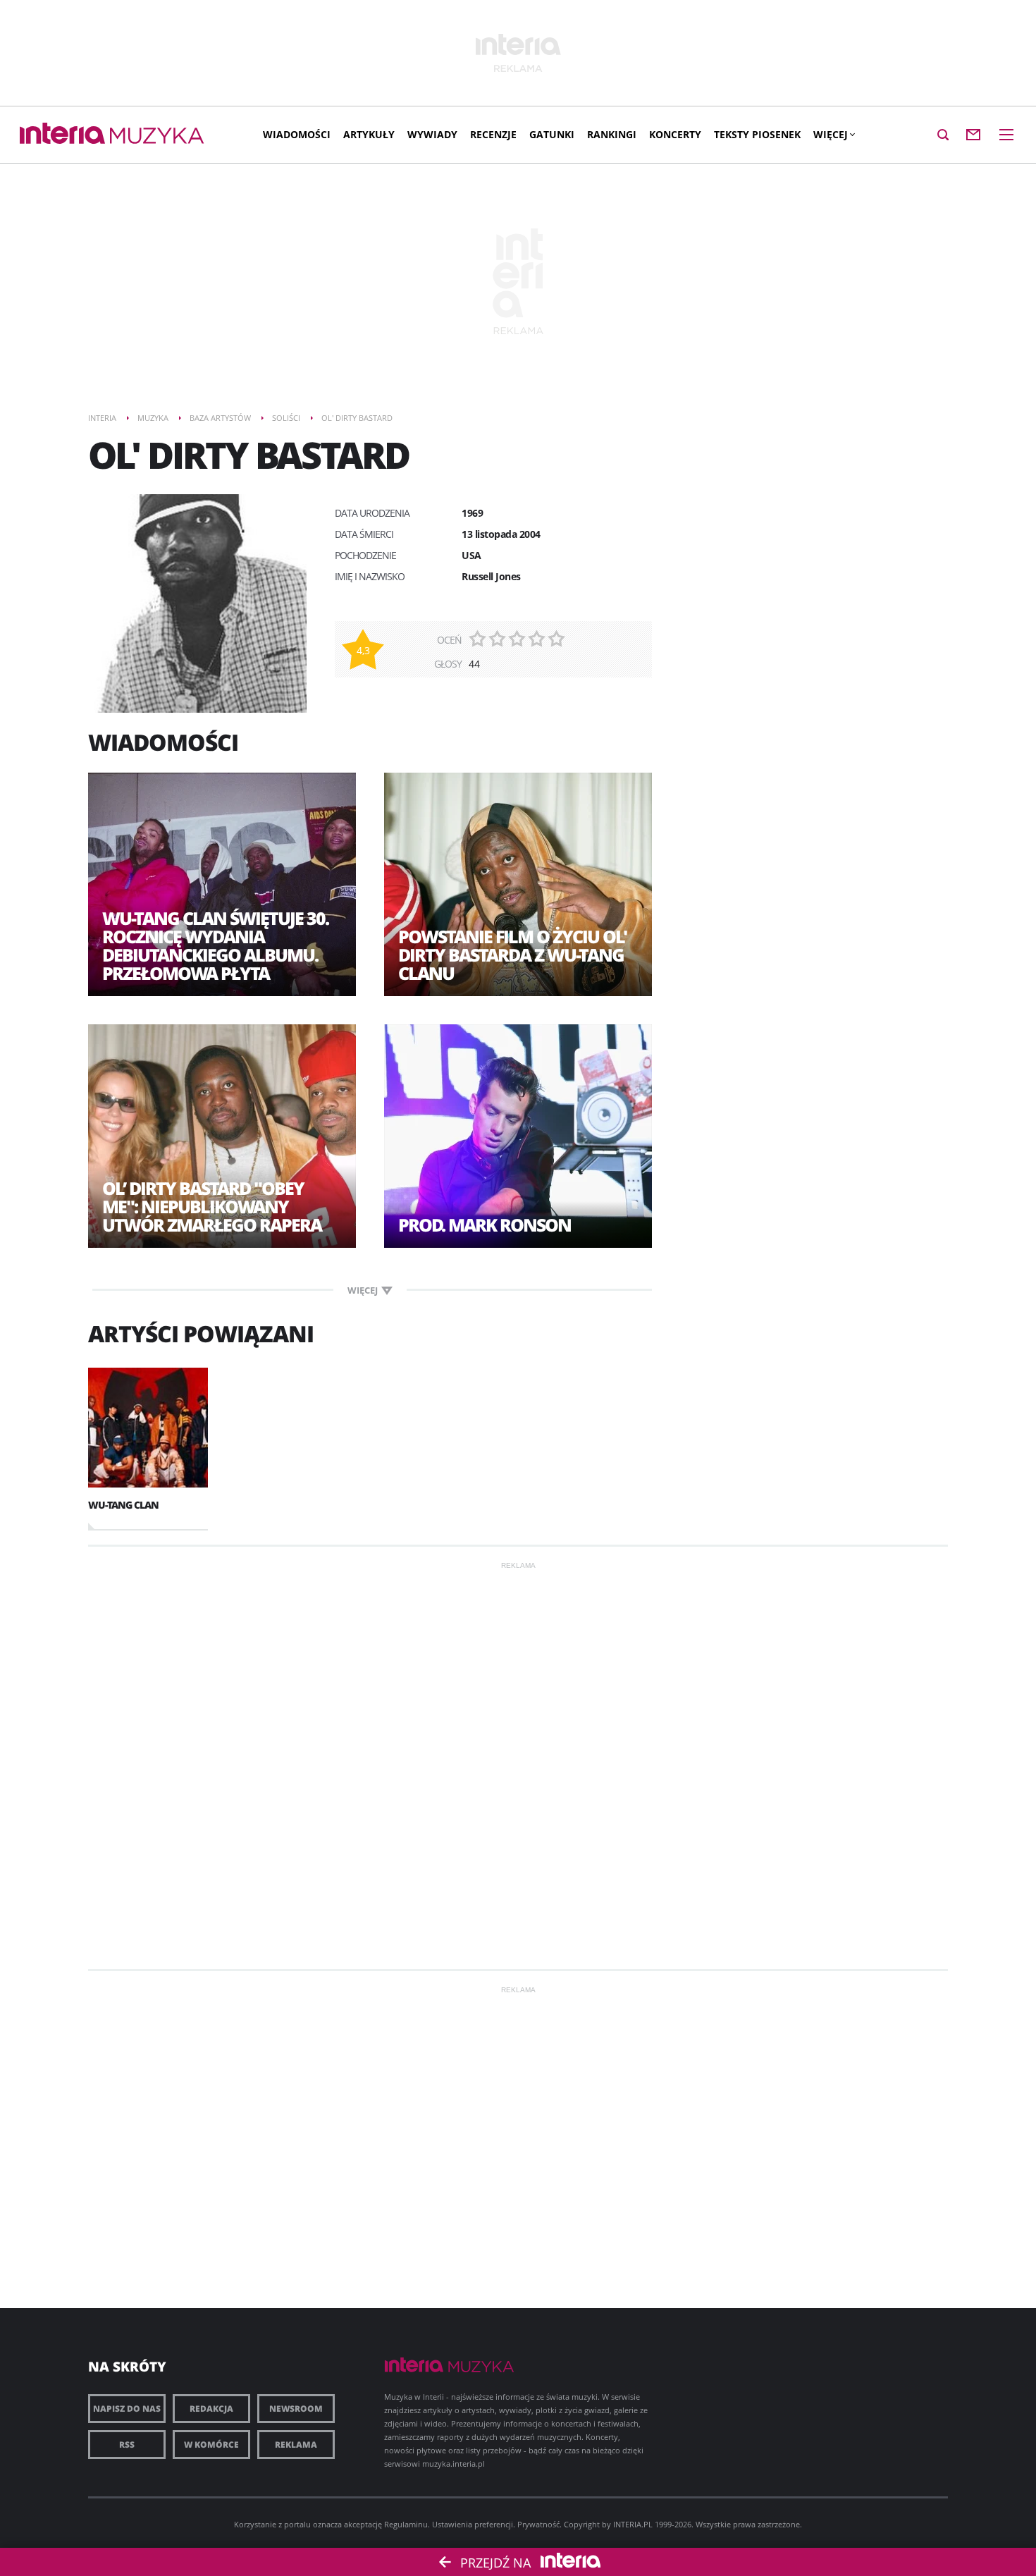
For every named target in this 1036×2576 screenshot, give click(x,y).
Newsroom (296, 2409)
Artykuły (369, 134)
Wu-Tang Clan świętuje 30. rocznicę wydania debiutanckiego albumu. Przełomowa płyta (215, 945)
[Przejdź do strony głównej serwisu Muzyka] (157, 136)
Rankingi (612, 134)
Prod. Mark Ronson (485, 1225)
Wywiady (432, 134)
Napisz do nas (127, 2409)
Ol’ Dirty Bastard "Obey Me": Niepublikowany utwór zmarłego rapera (212, 1206)
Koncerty (675, 134)
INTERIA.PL (633, 2524)
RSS (127, 2445)
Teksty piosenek (757, 134)
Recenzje (493, 134)
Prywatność (538, 2524)
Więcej (831, 134)
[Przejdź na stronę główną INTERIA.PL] (62, 134)
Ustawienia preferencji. (474, 2524)
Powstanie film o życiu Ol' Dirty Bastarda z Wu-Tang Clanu (512, 955)
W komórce (211, 2445)
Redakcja (211, 2409)
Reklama (296, 2445)
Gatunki (552, 134)
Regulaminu (406, 2524)
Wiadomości (297, 134)
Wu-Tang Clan (123, 1505)
